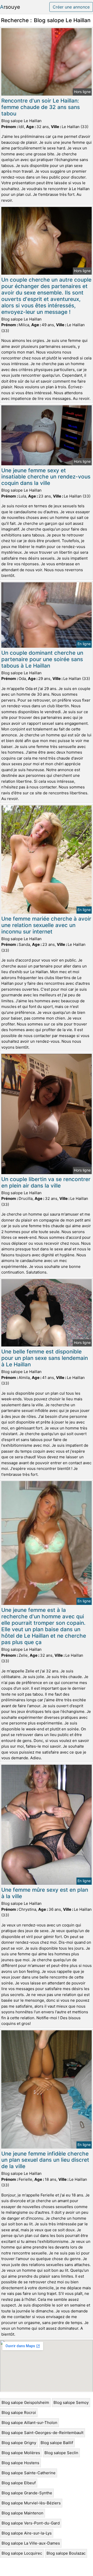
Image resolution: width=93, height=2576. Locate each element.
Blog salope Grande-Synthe (27, 2493)
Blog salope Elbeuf (19, 2483)
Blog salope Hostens (20, 2463)
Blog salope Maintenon (22, 2513)
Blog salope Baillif (57, 2443)
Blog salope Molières (21, 2453)
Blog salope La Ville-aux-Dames (31, 2543)
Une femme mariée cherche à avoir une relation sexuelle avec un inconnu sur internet (46, 925)
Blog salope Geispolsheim (25, 2402)
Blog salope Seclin (61, 2453)
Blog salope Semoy (71, 2402)
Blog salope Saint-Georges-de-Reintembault (42, 2433)
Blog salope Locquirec (22, 2553)
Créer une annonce (71, 7)
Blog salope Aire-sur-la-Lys (27, 2533)
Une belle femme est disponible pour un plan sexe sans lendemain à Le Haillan (45, 1358)
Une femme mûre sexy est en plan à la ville (45, 1893)
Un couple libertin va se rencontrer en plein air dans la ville (46, 1182)
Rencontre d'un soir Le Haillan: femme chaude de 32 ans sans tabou (41, 107)
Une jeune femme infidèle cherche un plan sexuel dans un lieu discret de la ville (45, 2160)
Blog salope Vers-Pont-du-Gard (31, 2523)
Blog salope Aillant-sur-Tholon (29, 2423)
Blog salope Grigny (19, 2443)
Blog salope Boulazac (66, 2553)
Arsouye (10, 7)
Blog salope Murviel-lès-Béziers (31, 2503)
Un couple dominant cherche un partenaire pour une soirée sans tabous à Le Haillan (42, 659)
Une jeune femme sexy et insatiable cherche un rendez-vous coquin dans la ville (46, 477)
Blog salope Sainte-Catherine (29, 2473)
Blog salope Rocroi (19, 2413)
